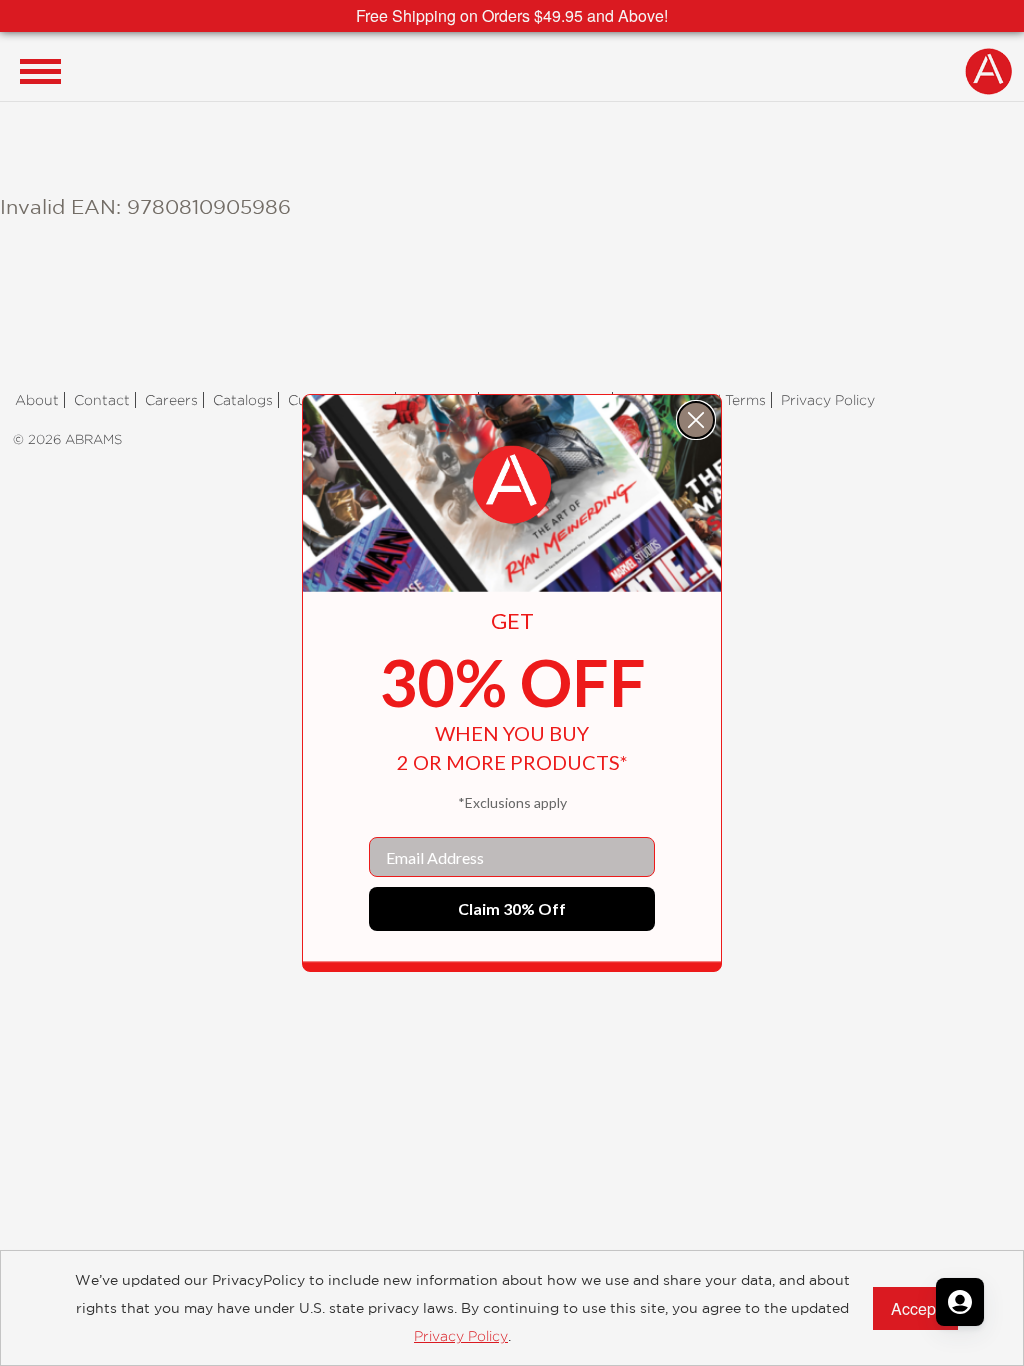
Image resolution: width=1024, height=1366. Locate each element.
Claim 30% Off (512, 908)
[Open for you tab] (960, 1302)
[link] (512, 485)
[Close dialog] (696, 420)
